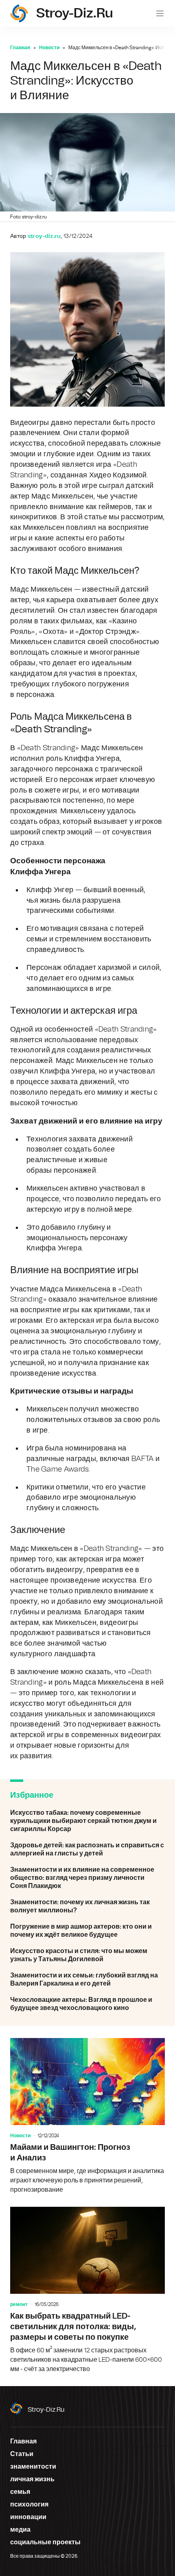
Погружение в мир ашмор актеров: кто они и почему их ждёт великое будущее (87, 1931)
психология (29, 2504)
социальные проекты (45, 2542)
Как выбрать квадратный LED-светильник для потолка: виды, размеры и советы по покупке (87, 2290)
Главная (20, 48)
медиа (20, 2530)
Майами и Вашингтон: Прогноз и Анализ (87, 2116)
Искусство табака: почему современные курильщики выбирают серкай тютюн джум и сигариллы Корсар (87, 1821)
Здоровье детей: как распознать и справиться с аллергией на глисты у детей (87, 1849)
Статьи (22, 2454)
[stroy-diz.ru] (19, 13)
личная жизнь (32, 2479)
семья (20, 2492)
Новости (49, 48)
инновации (28, 2517)
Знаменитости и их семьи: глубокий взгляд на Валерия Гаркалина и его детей (87, 1979)
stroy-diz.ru (46, 2410)
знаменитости (33, 2467)
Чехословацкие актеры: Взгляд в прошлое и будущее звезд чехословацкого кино (87, 2004)
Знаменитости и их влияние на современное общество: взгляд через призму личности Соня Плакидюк (87, 1878)
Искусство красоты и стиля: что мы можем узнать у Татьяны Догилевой (87, 1955)
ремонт (19, 2304)
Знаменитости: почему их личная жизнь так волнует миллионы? (87, 1906)
